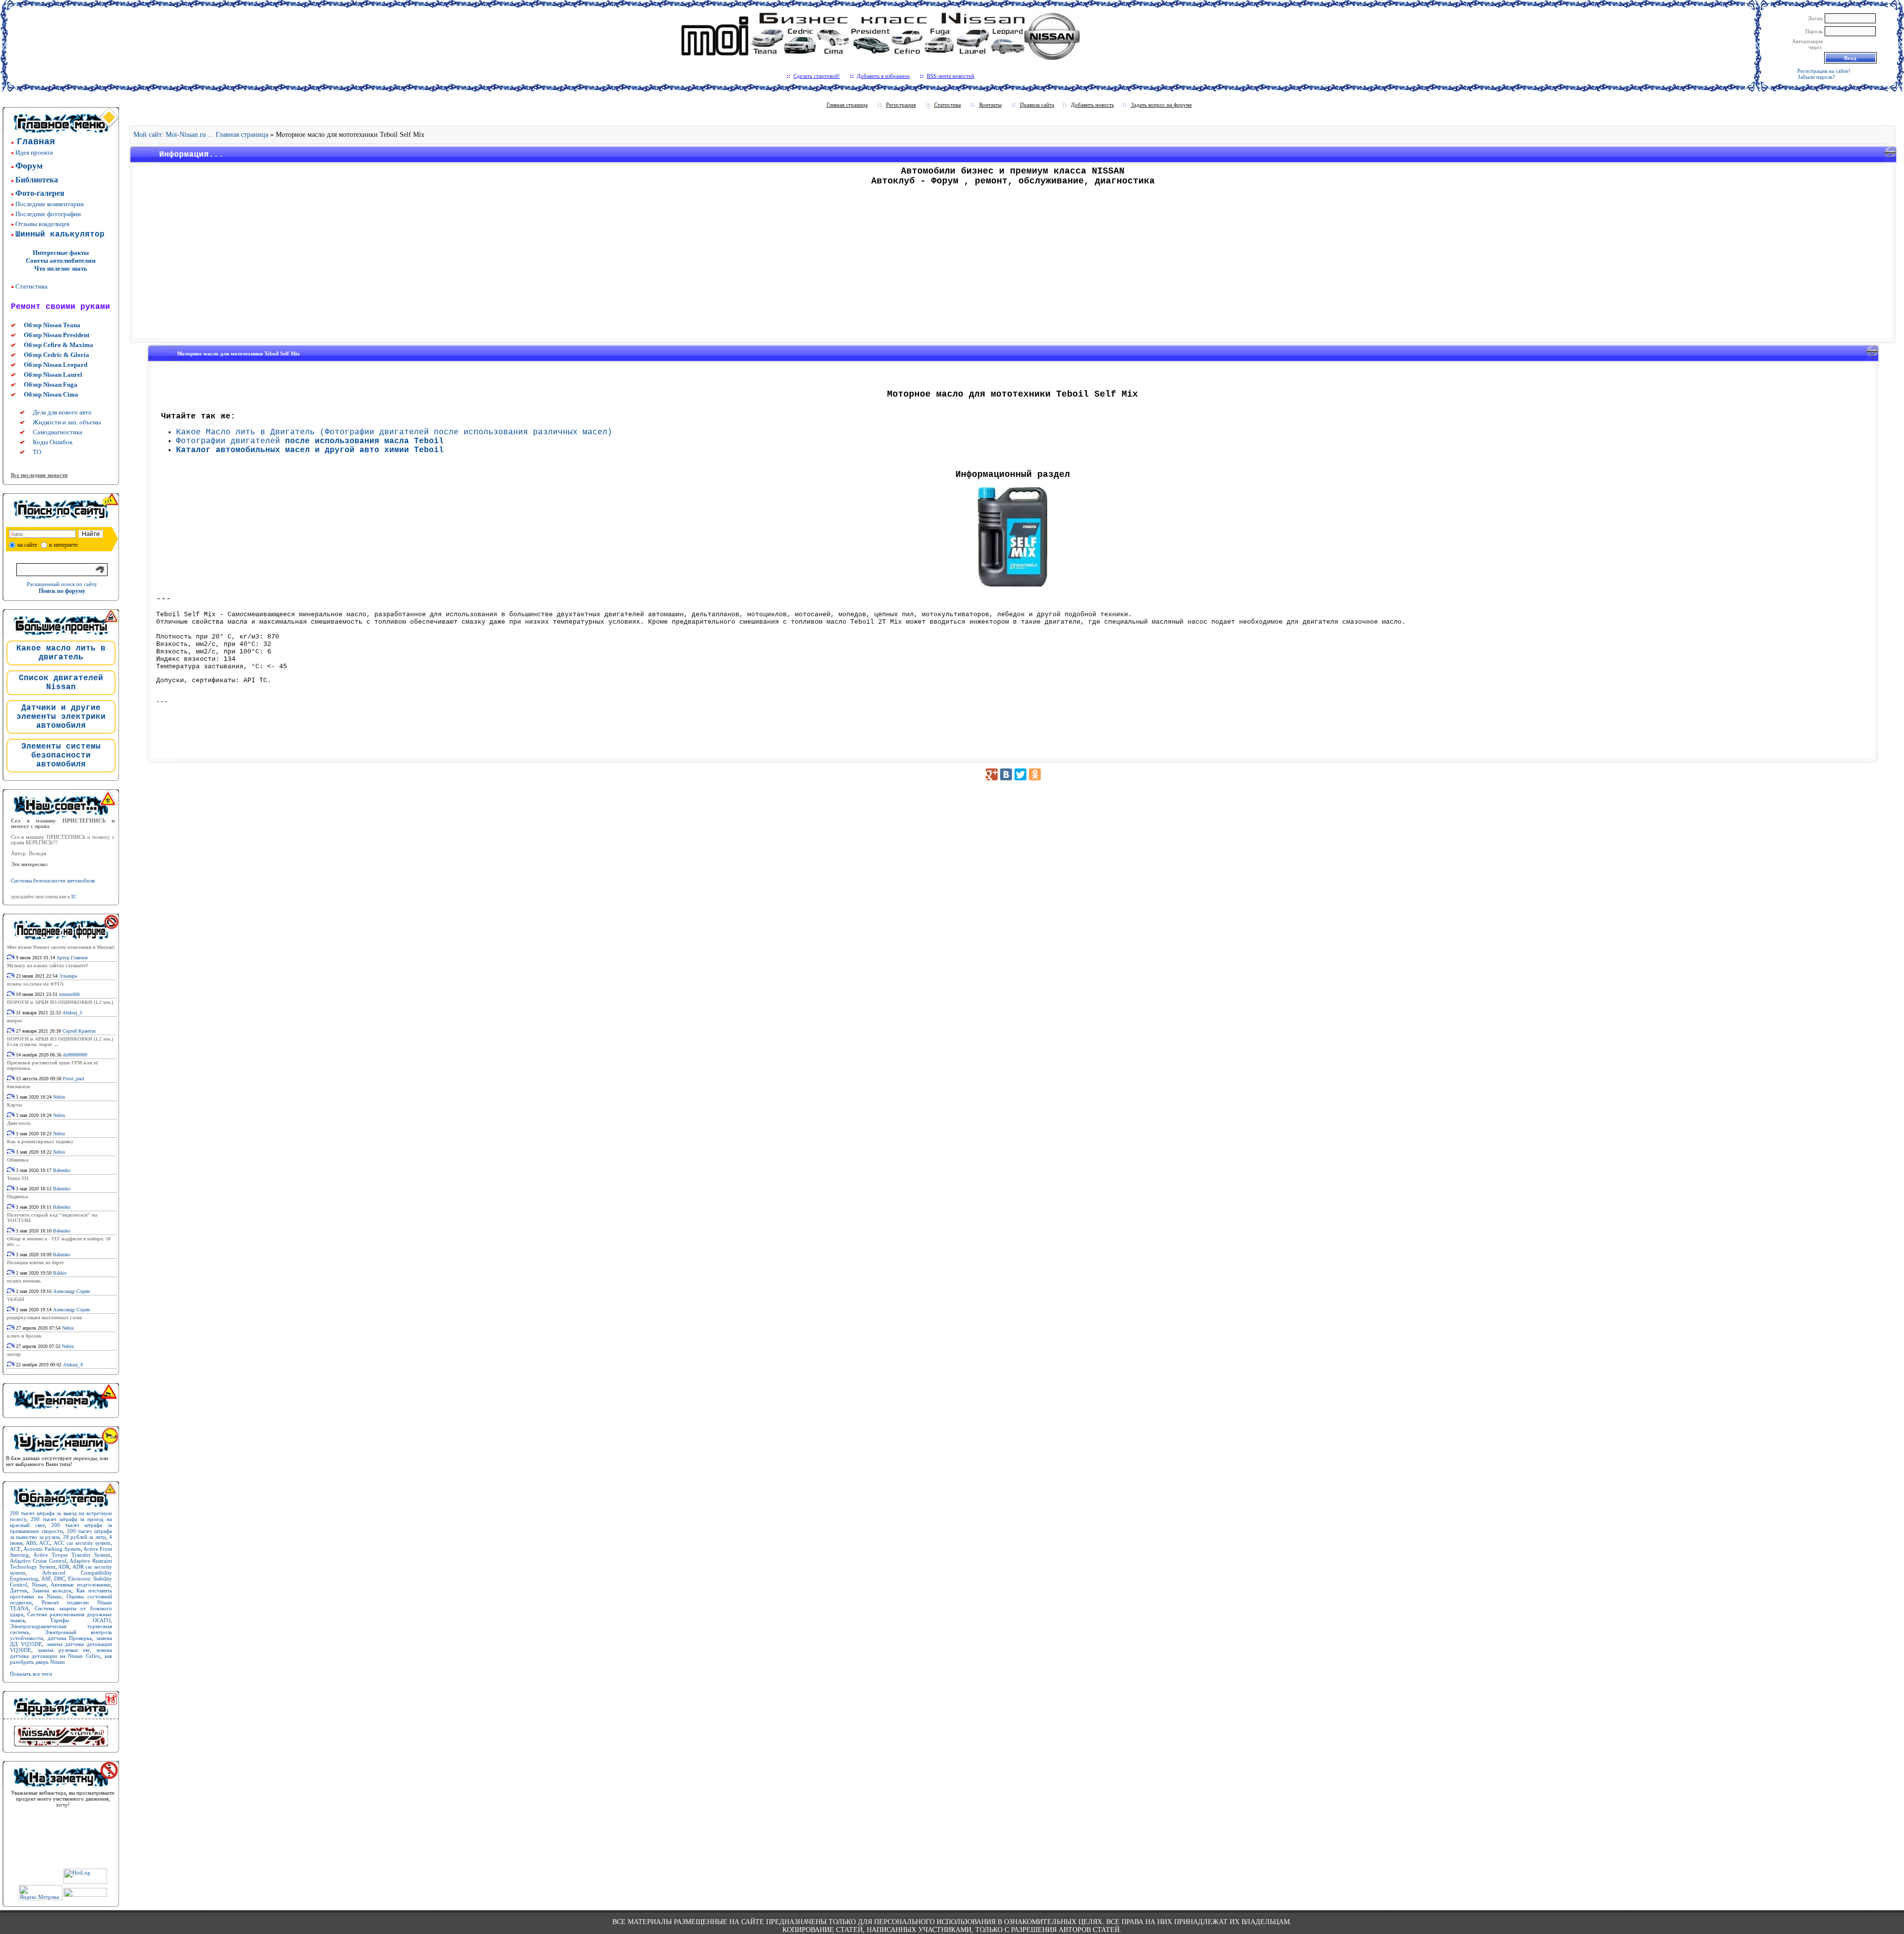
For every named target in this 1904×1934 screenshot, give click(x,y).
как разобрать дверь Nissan (61, 1659)
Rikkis (60, 1273)
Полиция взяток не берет (35, 1262)
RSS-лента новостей (951, 76)
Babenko (62, 1170)
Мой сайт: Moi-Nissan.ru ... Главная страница (201, 135)
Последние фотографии (48, 214)
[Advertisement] (1013, 265)
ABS (31, 1543)
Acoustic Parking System (52, 1549)
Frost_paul (74, 1079)
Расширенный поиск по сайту (62, 584)
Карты (15, 1105)
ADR (64, 1567)
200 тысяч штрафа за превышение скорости (61, 1528)
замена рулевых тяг (64, 1650)
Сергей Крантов (79, 1031)
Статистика (31, 286)
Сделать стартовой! (817, 76)
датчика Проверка (70, 1638)
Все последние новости (39, 475)
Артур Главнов (72, 958)
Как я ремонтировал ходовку (40, 1142)
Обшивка (18, 1160)
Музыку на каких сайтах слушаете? (48, 966)
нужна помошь (24, 1281)
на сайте (27, 545)
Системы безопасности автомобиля (53, 881)
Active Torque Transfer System (72, 1555)
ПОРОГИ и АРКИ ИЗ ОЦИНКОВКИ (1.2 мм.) (60, 1002)
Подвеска (17, 1197)
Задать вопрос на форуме (1161, 105)
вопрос (15, 1021)
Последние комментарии (50, 204)
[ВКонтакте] (1006, 774)
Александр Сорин (71, 1291)
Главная (36, 142)
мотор (14, 1354)
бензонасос (19, 1086)
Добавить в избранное (883, 76)
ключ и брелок (24, 1336)
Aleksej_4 (73, 1365)
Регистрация (901, 105)
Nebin (59, 1097)
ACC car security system (82, 1543)
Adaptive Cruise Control (38, 1561)
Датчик (19, 1590)
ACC (45, 1543)
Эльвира (68, 976)
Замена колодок (52, 1590)
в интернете (63, 545)
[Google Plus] (992, 774)
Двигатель (19, 1123)
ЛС (73, 897)
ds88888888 (75, 1055)
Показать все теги (31, 1674)
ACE (15, 1549)
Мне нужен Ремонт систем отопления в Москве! (61, 947)
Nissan (39, 1584)
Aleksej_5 (72, 1013)
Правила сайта (1037, 105)
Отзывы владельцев (42, 224)
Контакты (990, 105)
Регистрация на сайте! (1824, 71)
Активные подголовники (81, 1584)
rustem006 (69, 994)
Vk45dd (16, 1299)
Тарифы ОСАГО (80, 1620)
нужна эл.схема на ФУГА (35, 984)
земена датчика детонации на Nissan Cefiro (61, 1653)
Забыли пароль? (1816, 77)
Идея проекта (34, 152)
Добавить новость (1093, 105)
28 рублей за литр (85, 1537)
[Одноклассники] (1035, 774)
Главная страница (847, 105)
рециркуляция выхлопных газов (44, 1318)
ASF (46, 1579)
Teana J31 (18, 1178)
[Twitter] (1020, 774)
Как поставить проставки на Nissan (61, 1593)
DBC (59, 1579)
